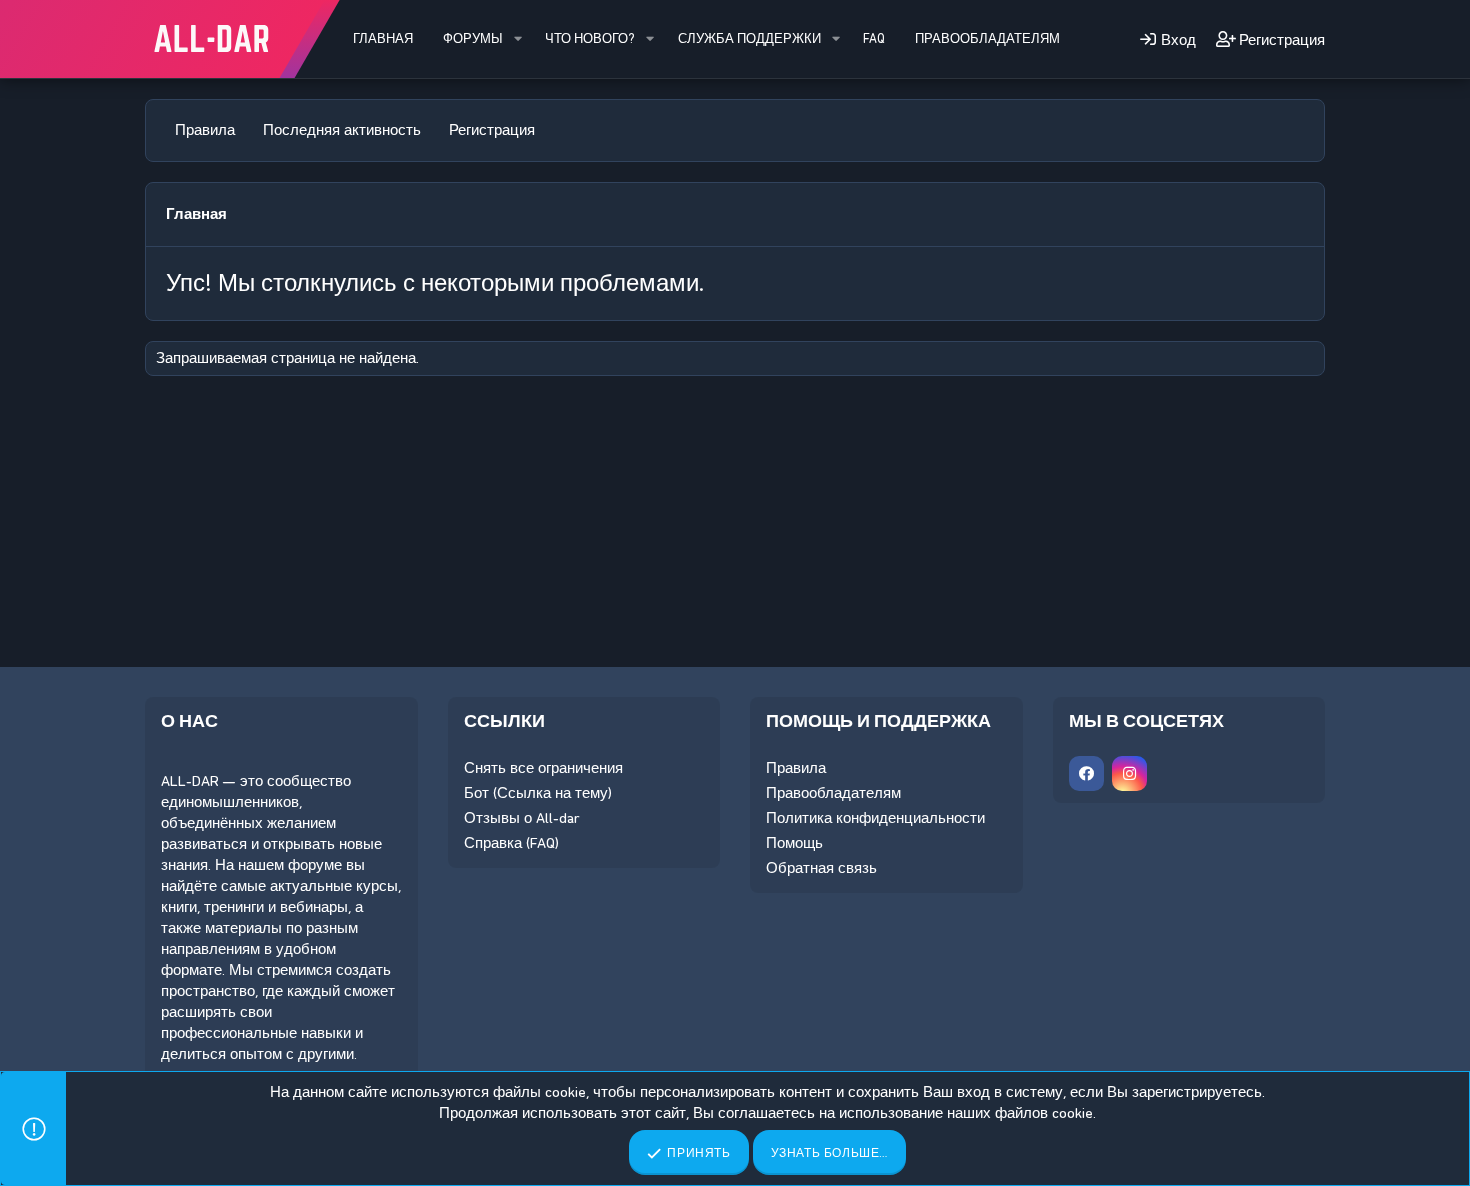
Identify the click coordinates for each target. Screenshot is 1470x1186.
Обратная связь (821, 868)
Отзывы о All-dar (522, 818)
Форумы (473, 38)
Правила (205, 130)
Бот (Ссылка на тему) (538, 793)
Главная (383, 38)
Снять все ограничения (543, 768)
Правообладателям (987, 38)
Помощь (794, 843)
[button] (518, 39)
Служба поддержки (749, 38)
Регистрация (492, 130)
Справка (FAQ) (511, 843)
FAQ (874, 38)
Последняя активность (342, 130)
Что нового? (590, 38)
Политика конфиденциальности (875, 818)
